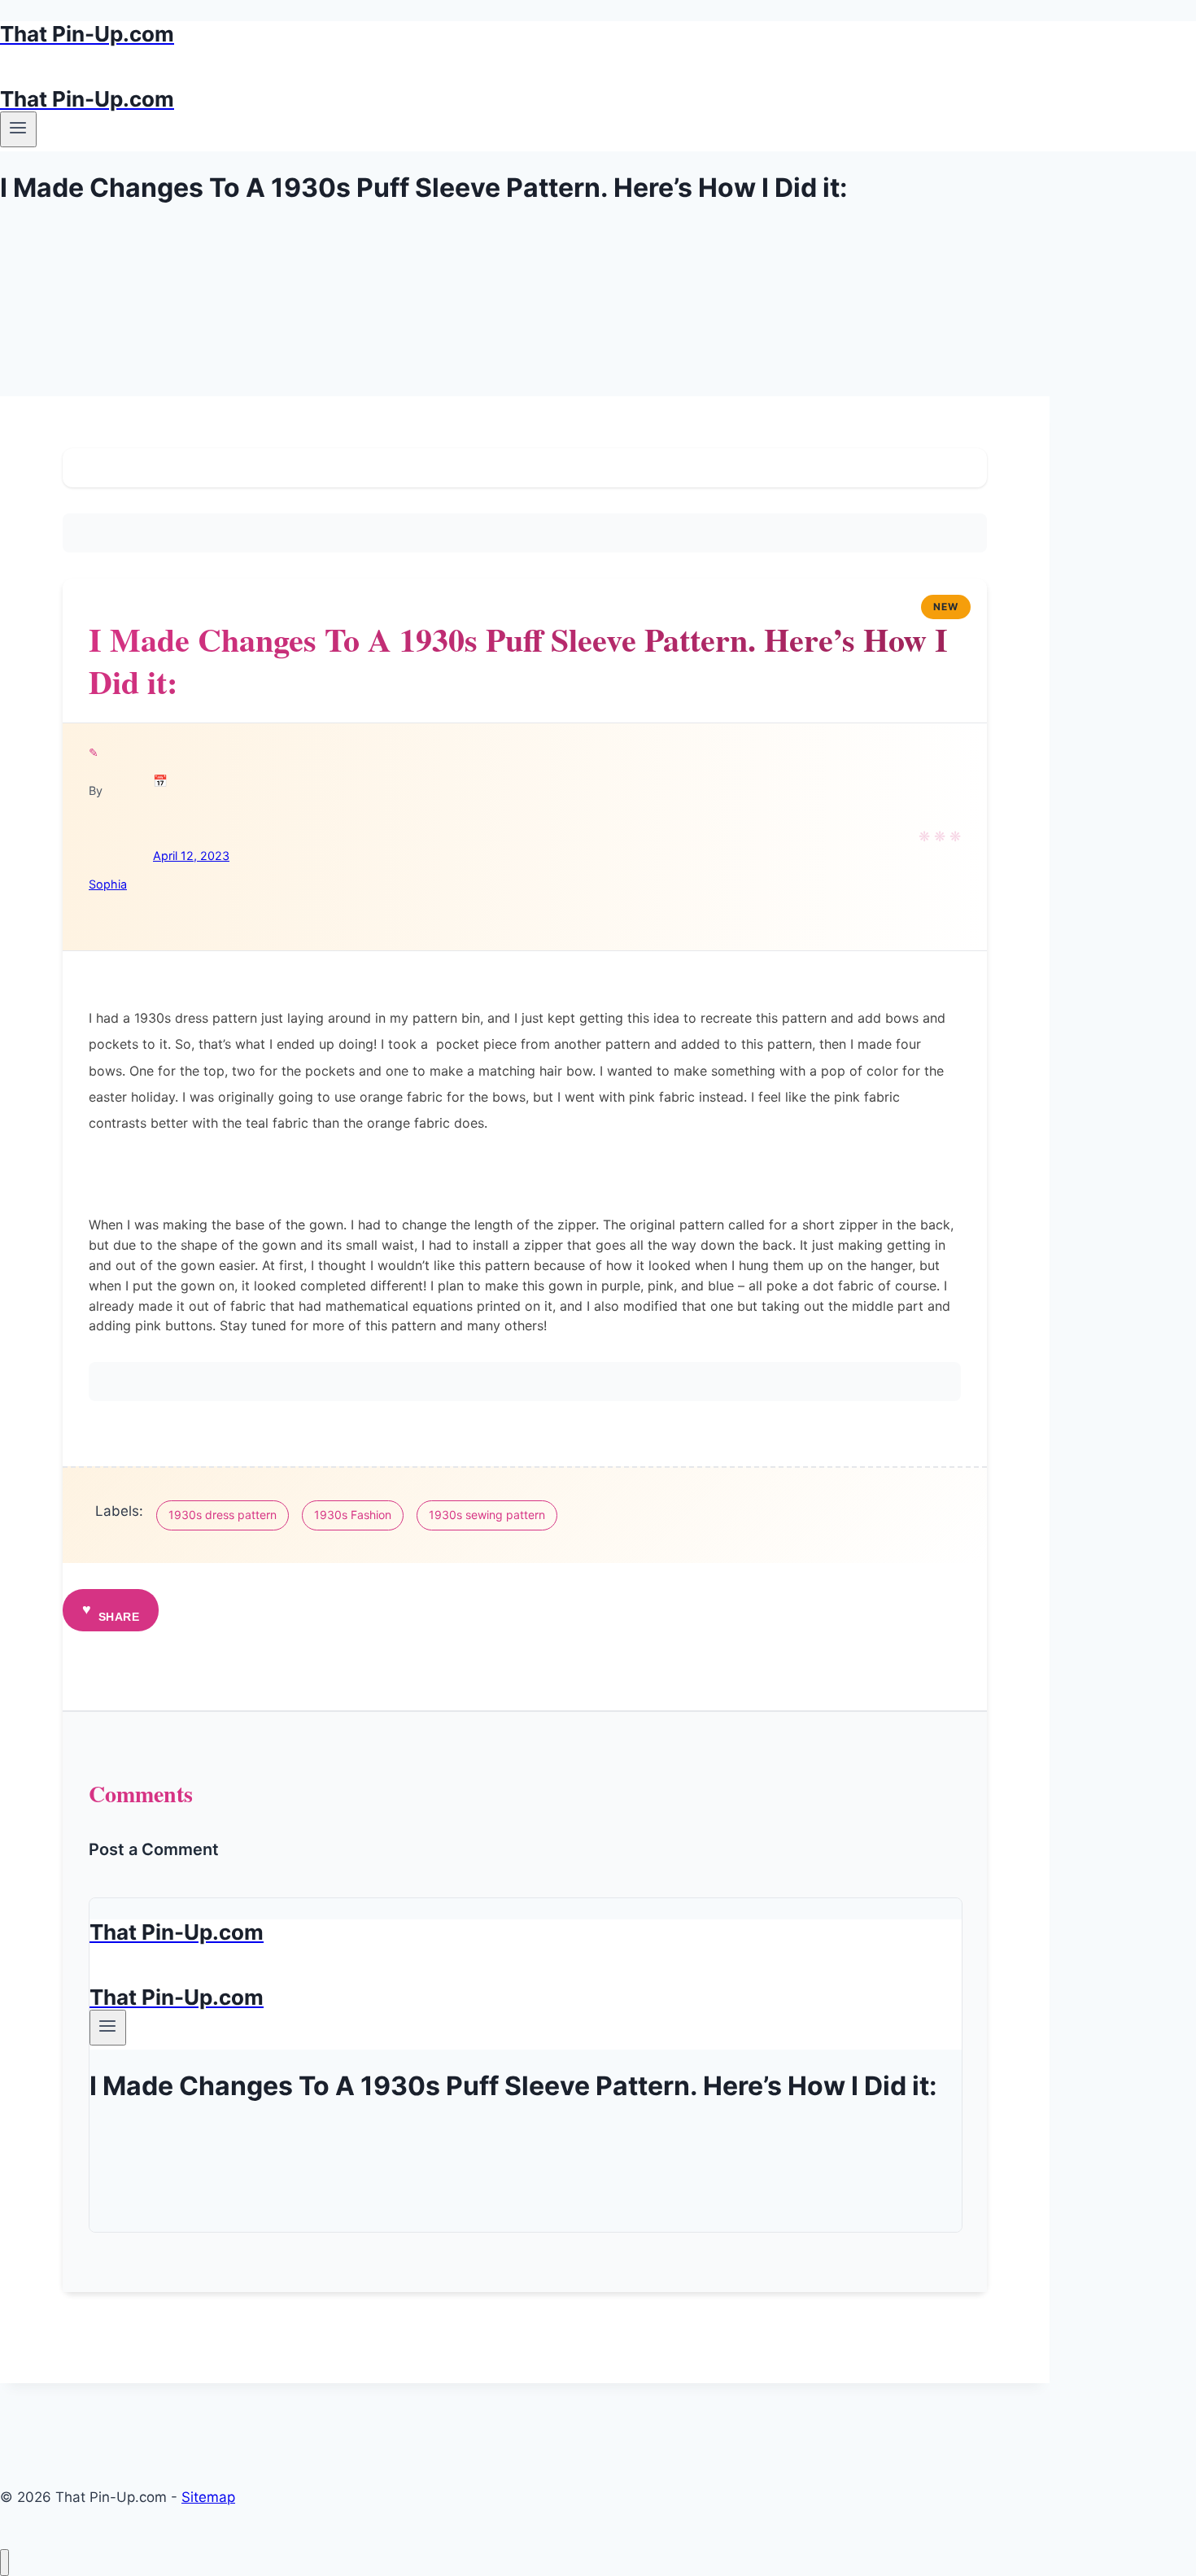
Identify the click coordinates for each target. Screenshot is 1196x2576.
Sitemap (208, 2497)
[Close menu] (4, 2563)
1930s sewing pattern (487, 1515)
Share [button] (119, 1617)
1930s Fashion (353, 1515)
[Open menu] (18, 129)
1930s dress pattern (223, 1515)
